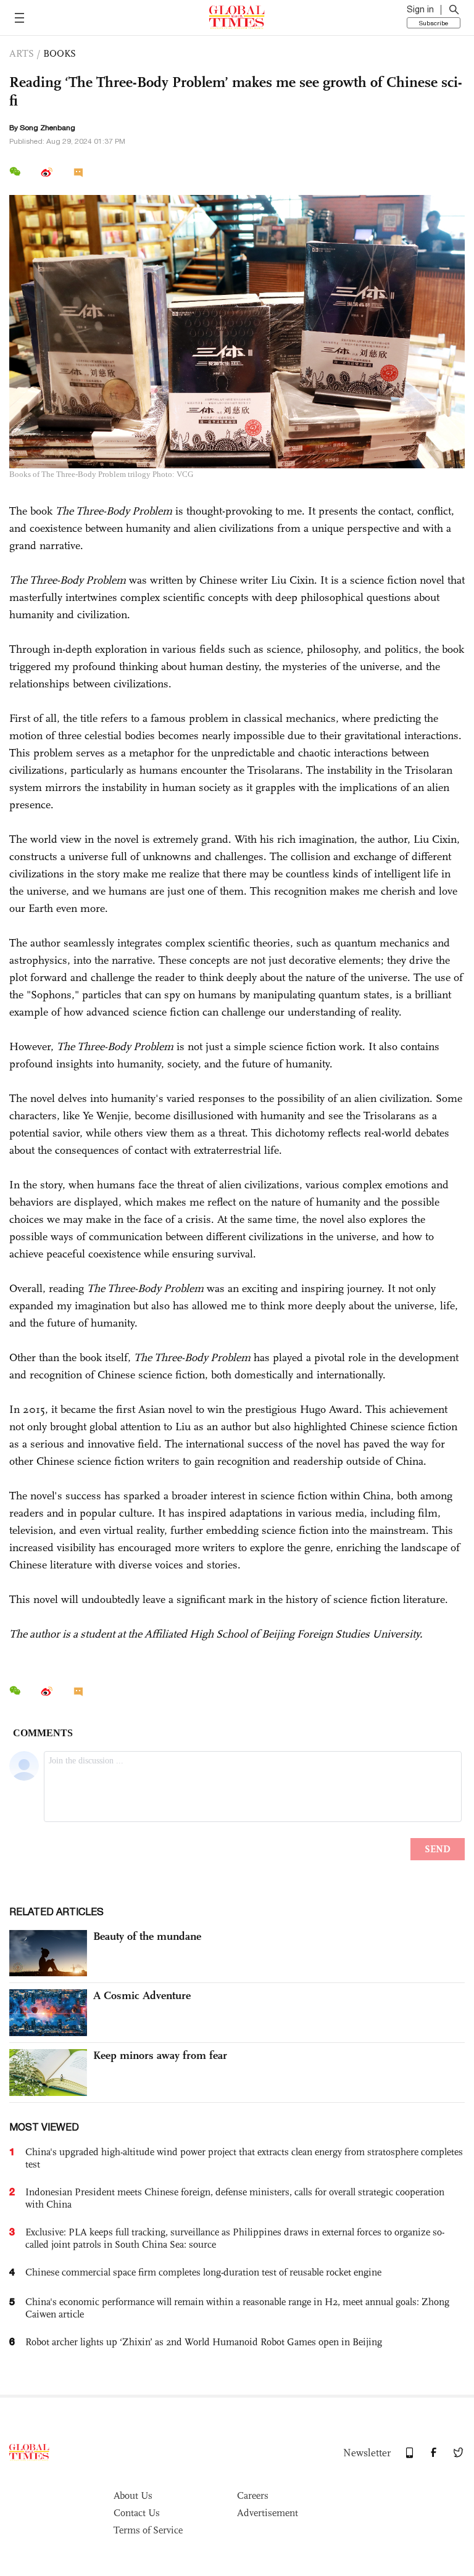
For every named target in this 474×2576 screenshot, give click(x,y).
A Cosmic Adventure (142, 1995)
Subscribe (434, 23)
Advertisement (268, 2513)
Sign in (420, 9)
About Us (133, 2495)
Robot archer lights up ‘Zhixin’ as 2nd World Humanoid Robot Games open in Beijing (204, 2342)
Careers (253, 2495)
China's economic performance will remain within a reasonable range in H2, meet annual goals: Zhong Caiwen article (237, 2308)
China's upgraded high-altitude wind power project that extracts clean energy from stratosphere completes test (244, 2158)
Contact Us (137, 2513)
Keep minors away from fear (160, 2055)
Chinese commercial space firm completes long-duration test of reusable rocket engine (203, 2272)
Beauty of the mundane (147, 1936)
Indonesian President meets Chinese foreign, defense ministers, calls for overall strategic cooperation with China (235, 2198)
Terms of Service (148, 2530)
